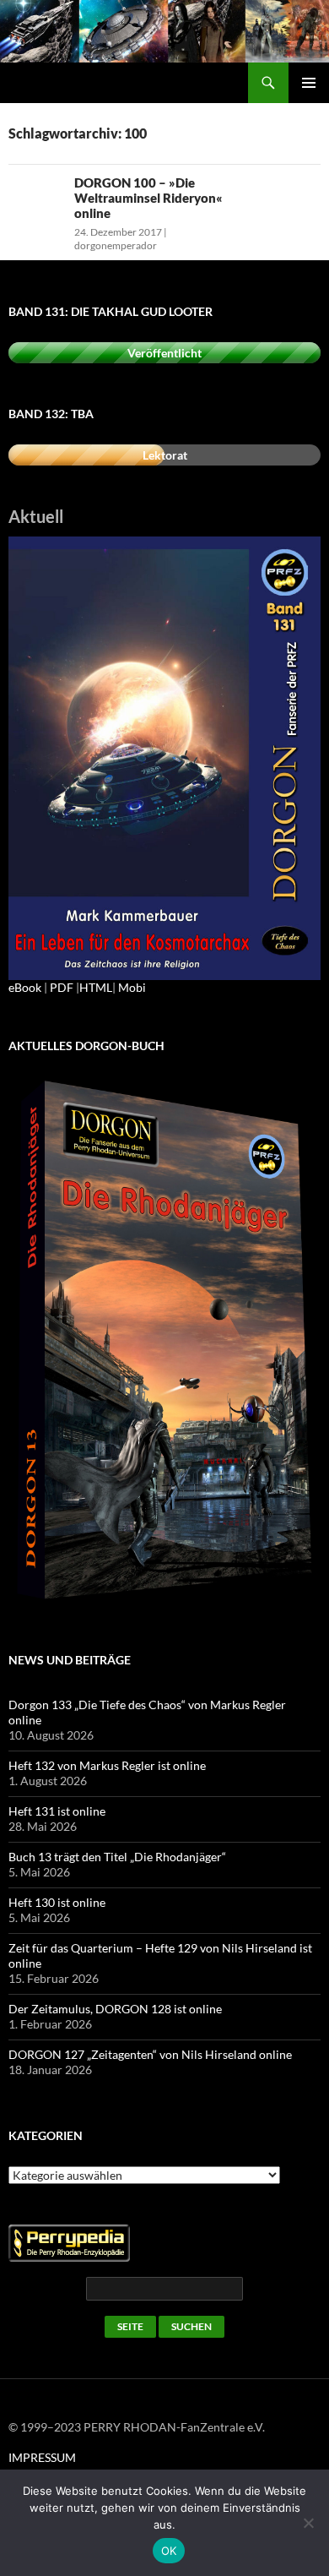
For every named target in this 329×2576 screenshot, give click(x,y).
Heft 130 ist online (57, 1902)
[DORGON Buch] (164, 1341)
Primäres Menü (309, 83)
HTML (96, 987)
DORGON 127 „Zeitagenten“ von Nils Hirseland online (150, 2054)
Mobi (132, 987)
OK (169, 2551)
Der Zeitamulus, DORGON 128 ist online (115, 2009)
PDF (62, 987)
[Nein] (308, 2523)
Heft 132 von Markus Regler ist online (107, 1765)
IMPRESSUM (42, 2457)
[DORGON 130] (164, 757)
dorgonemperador (116, 245)
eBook (25, 987)
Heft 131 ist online (57, 1811)
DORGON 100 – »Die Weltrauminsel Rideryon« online (148, 198)
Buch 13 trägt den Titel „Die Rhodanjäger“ (117, 1857)
